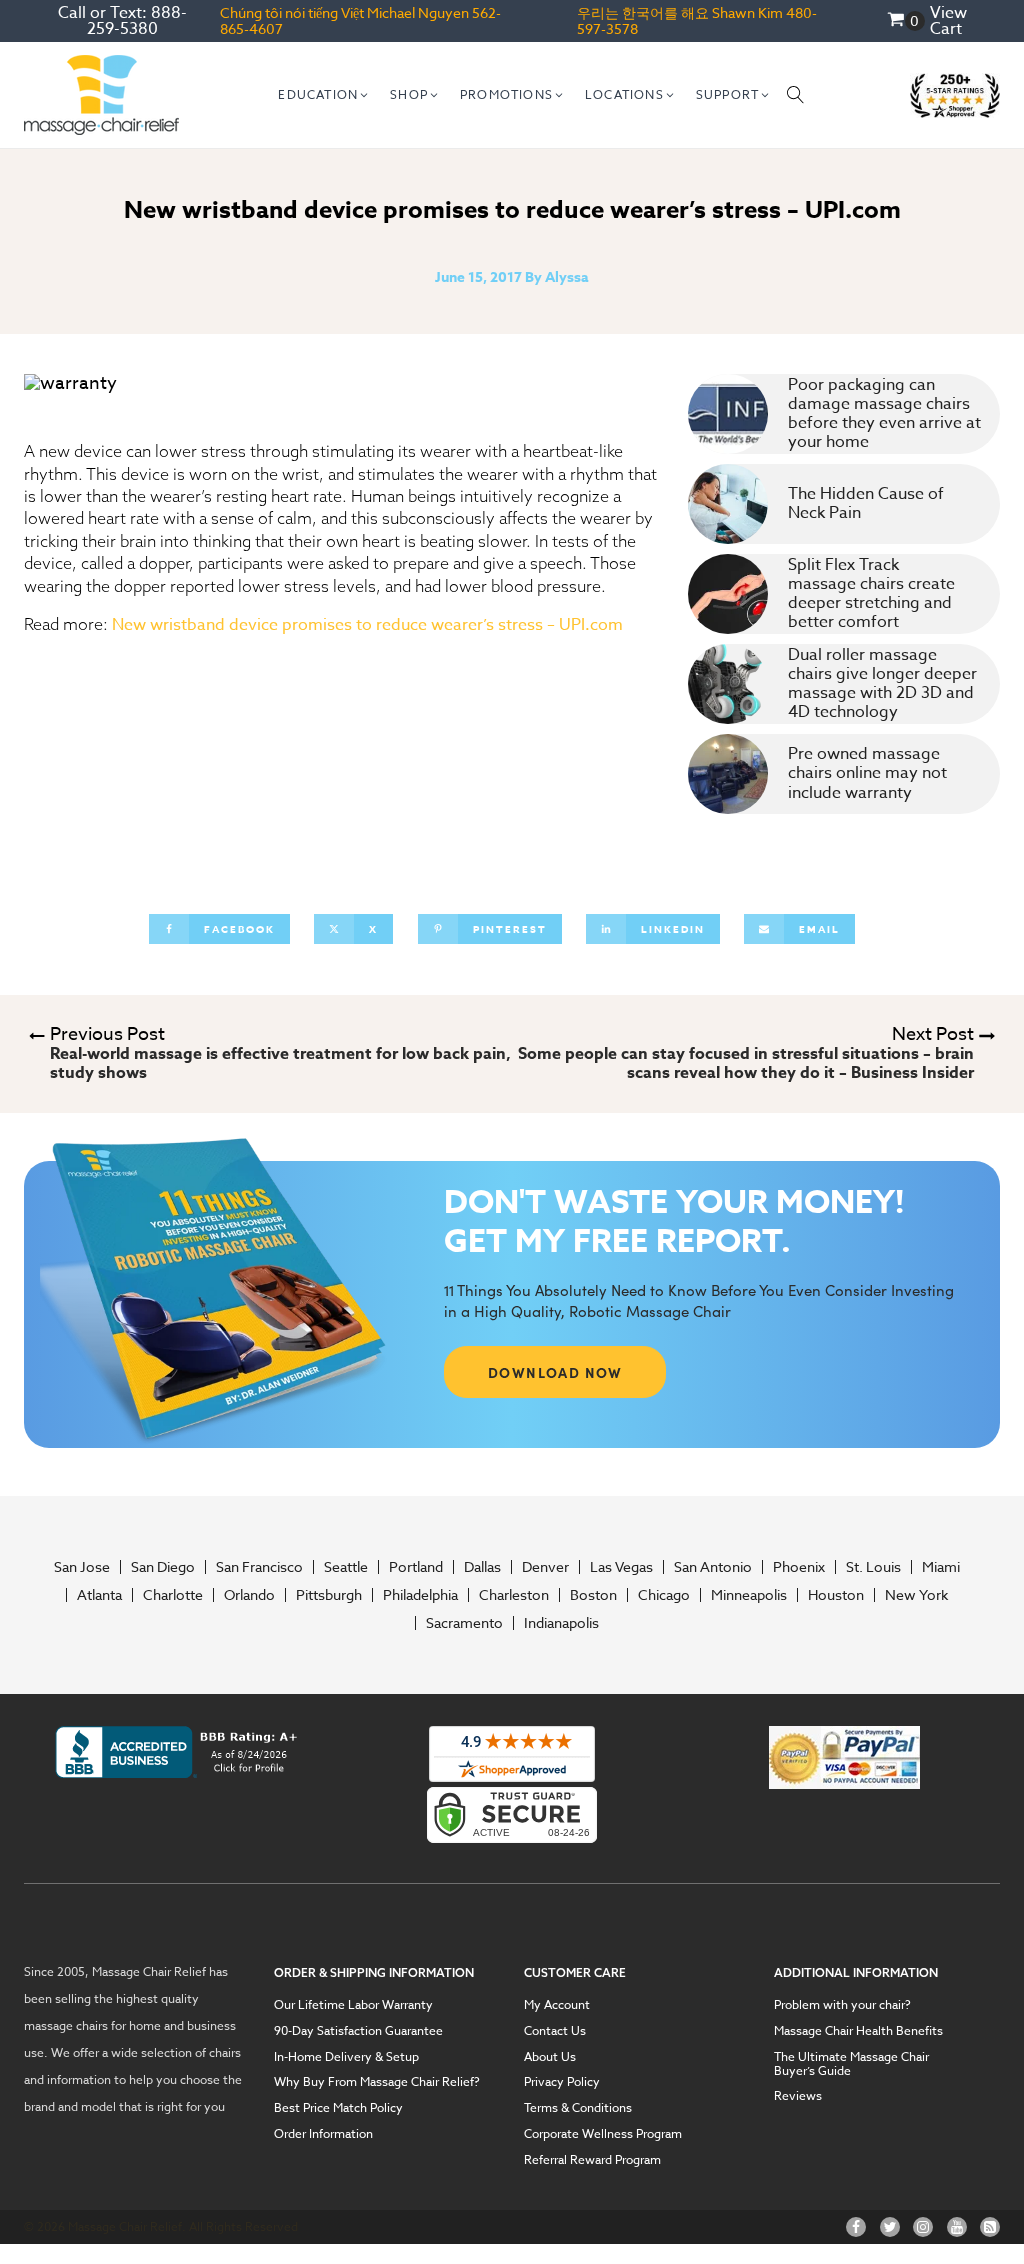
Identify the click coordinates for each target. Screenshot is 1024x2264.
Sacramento (464, 1623)
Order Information (323, 2134)
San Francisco (259, 1567)
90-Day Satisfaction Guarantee (358, 2031)
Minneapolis (749, 1595)
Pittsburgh (329, 1595)
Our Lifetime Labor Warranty (353, 2005)
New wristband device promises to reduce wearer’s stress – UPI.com (367, 625)
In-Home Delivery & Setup (346, 2057)
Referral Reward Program (592, 2160)
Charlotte (173, 1595)
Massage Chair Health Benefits (858, 2031)
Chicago (664, 1595)
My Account (557, 2005)
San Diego (163, 1567)
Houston (836, 1595)
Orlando (249, 1595)
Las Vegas (621, 1567)
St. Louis (873, 1567)
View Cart (948, 21)
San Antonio (713, 1567)
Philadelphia (420, 1595)
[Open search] (796, 95)
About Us (550, 2057)
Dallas (482, 1567)
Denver (545, 1567)
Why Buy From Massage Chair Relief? (377, 2082)
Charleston (514, 1595)
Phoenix (799, 1567)
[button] (324, 95)
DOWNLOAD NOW (555, 1372)
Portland (416, 1567)
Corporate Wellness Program (603, 2134)
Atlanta (99, 1595)
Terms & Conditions (578, 2108)
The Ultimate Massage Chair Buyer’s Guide (851, 2063)
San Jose (82, 1567)
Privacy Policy (562, 2082)
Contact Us (555, 2031)
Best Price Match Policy (338, 2108)
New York (916, 1595)
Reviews (798, 2096)
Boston (593, 1595)
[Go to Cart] (906, 21)
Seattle (346, 1567)
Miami (941, 1567)
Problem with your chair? (842, 2005)
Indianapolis (561, 1623)
